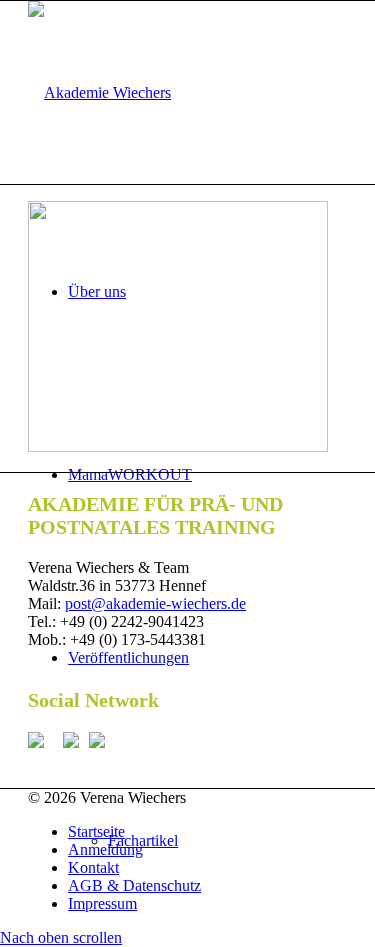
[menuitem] (207, 832)
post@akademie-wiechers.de (155, 603)
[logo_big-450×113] (99, 92)
